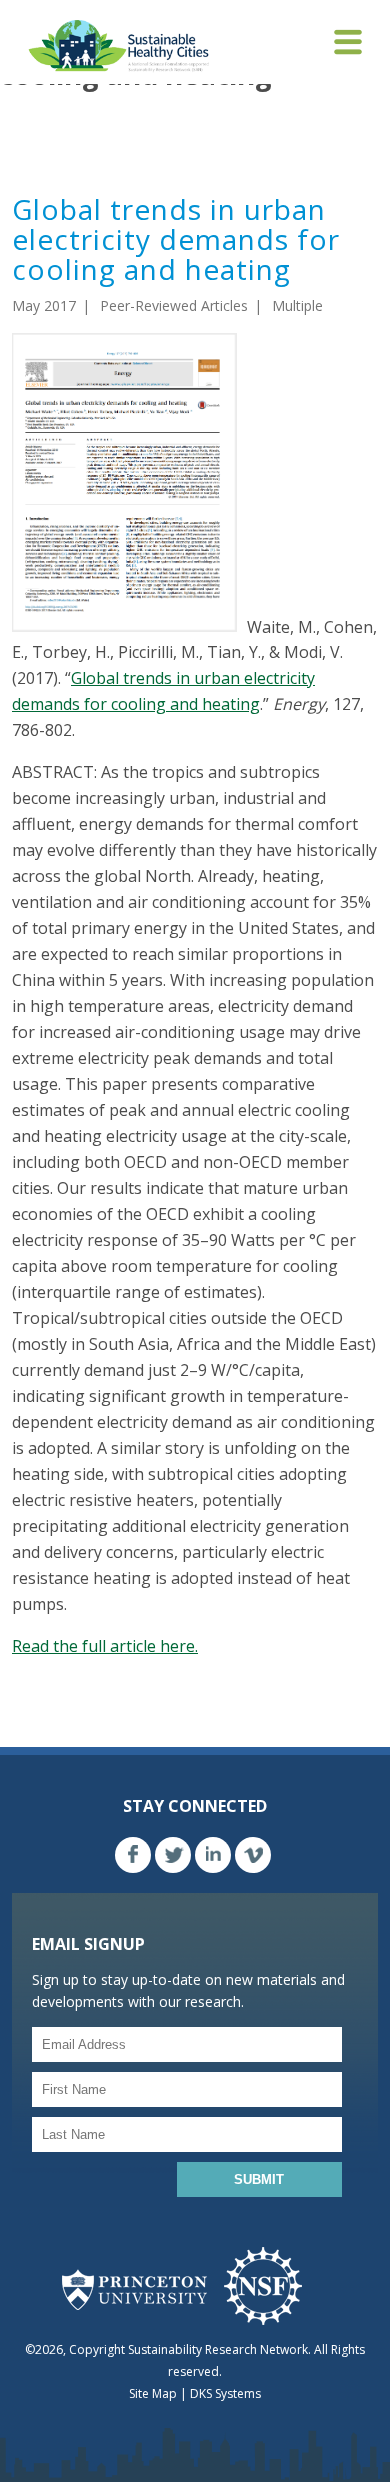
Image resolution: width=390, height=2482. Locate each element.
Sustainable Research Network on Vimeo (253, 1855)
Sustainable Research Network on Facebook (133, 1855)
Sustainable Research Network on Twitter (173, 1855)
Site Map (153, 2393)
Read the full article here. (105, 1646)
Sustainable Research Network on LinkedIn (213, 1855)
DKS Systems (225, 2393)
